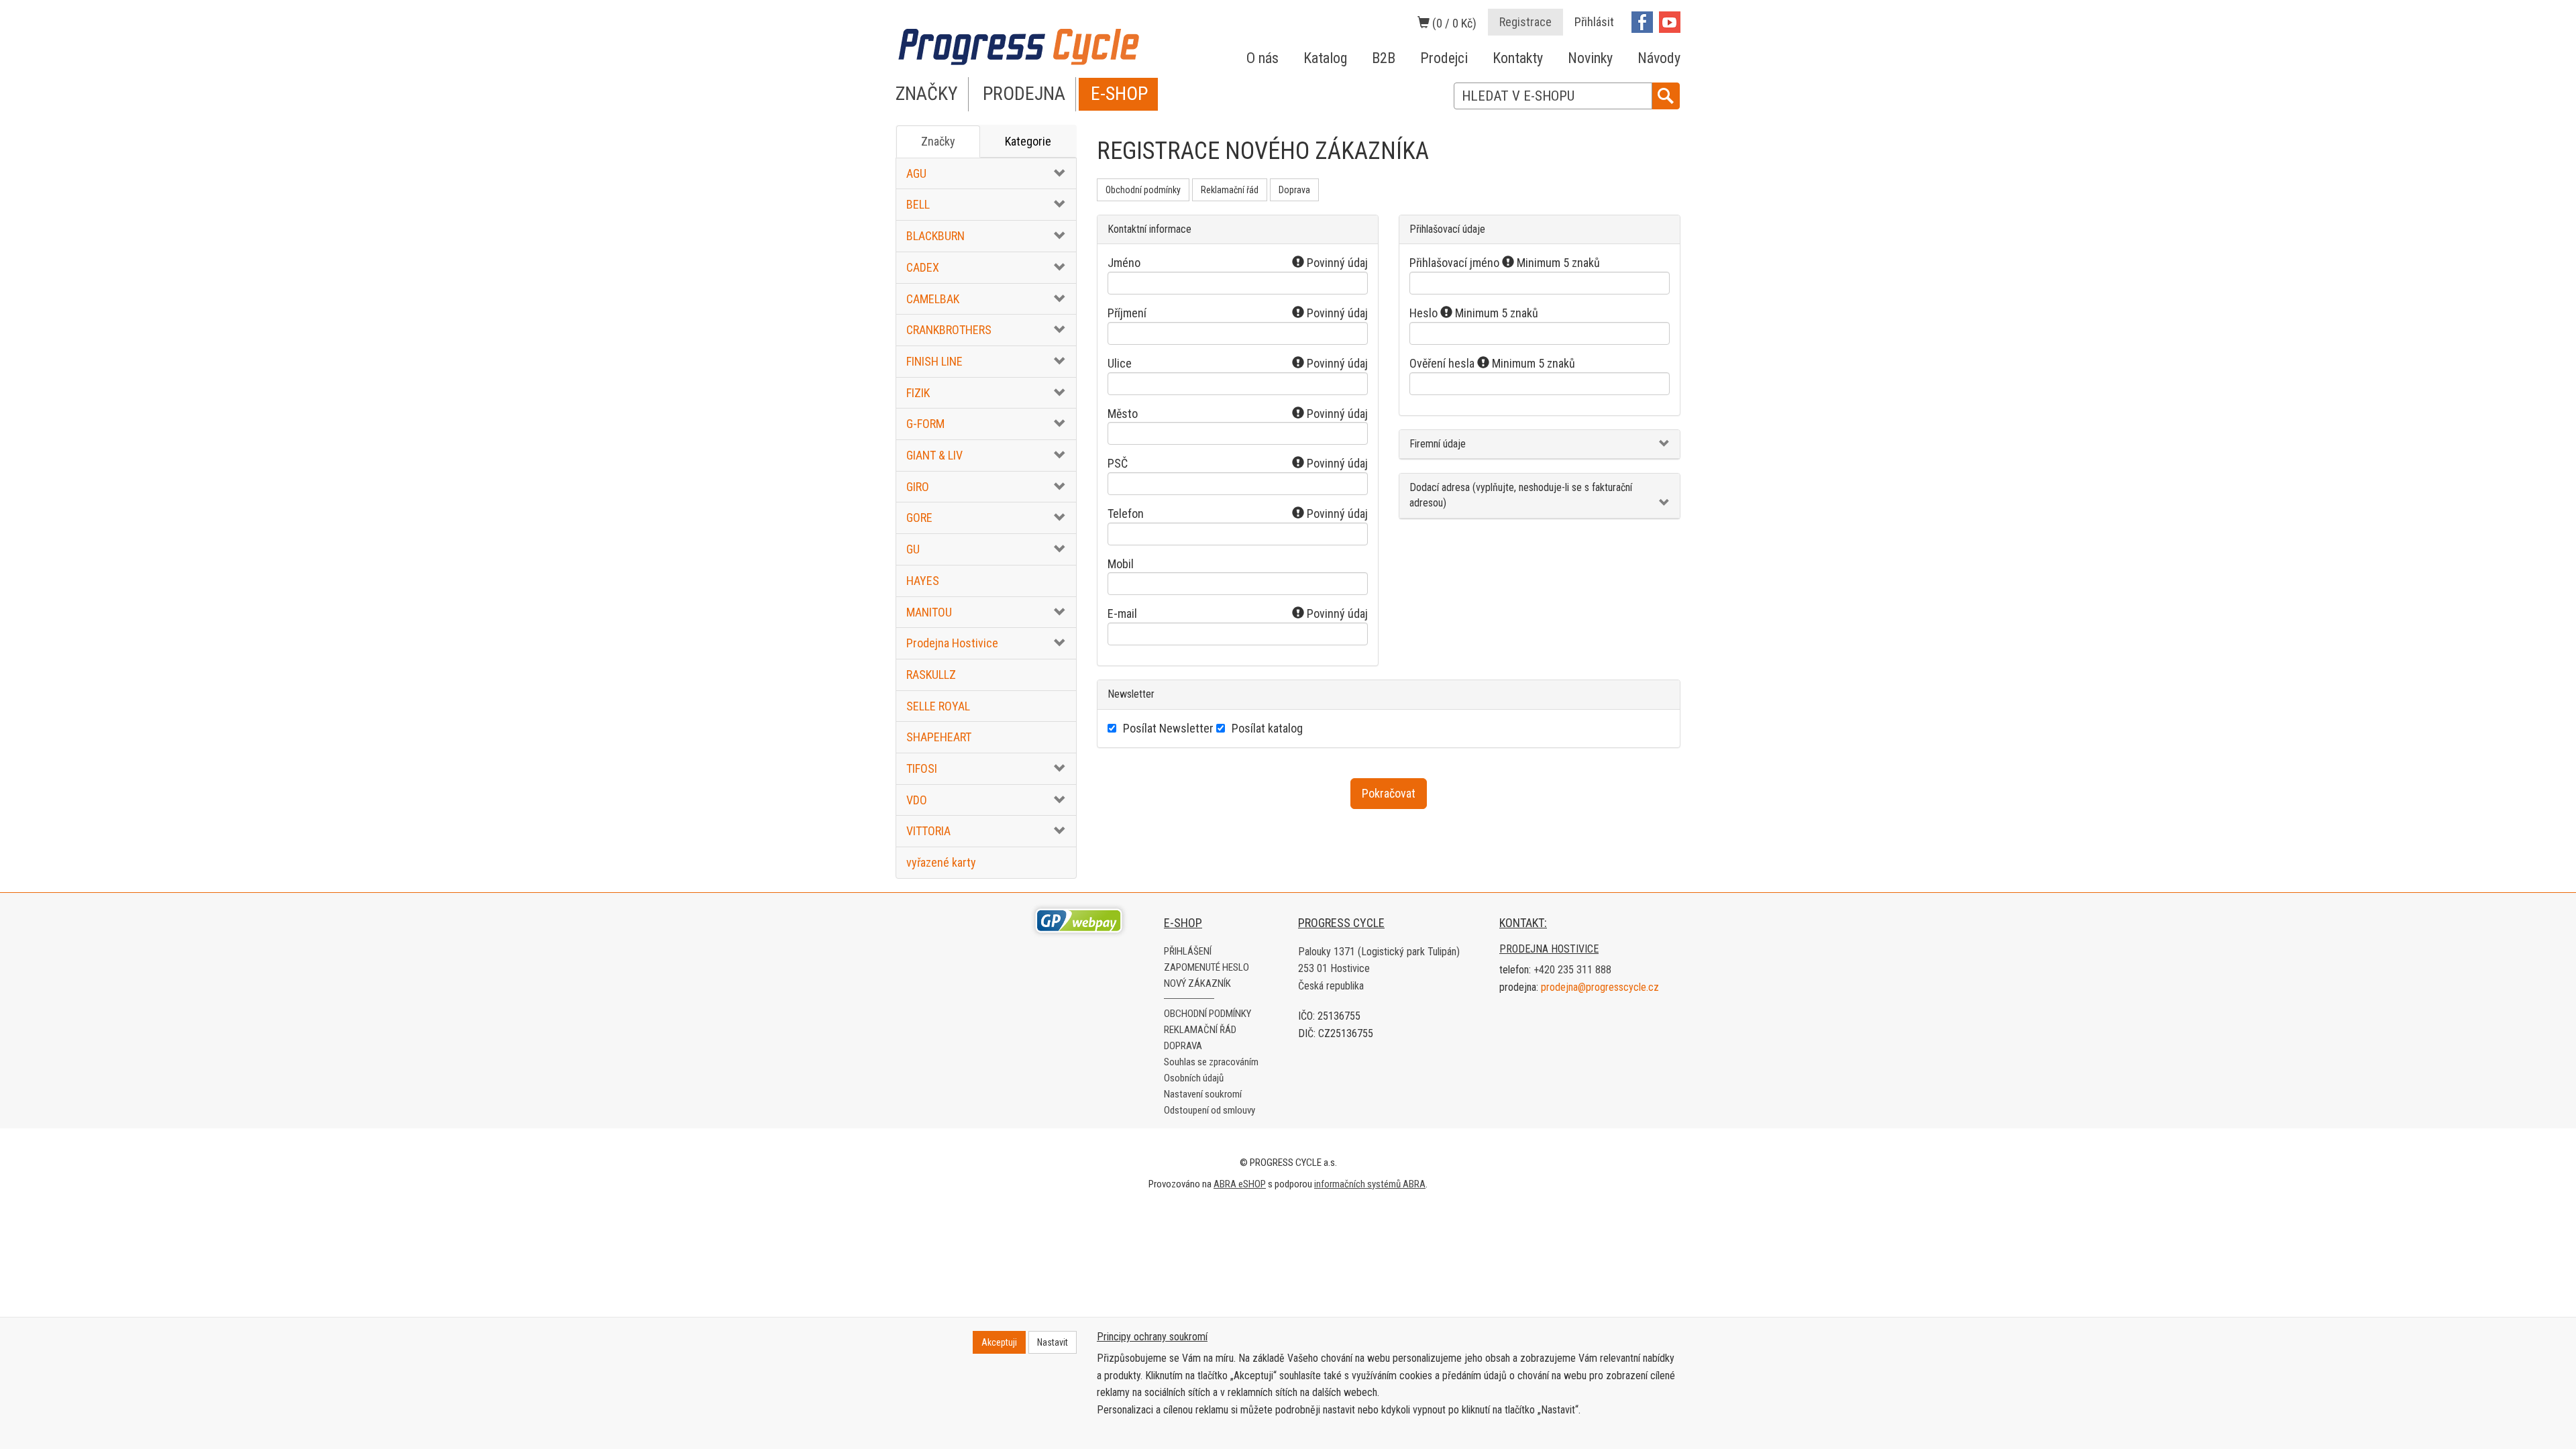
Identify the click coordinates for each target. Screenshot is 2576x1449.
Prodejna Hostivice (952, 643)
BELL (918, 204)
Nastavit (1053, 1342)
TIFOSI (922, 768)
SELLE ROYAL (938, 706)
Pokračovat (1389, 793)
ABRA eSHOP (1240, 1184)
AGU (916, 173)
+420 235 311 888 (1572, 970)
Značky (938, 141)
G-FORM (925, 424)
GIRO (918, 487)
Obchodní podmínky (1143, 190)
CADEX (923, 267)
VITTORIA (928, 831)
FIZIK (918, 393)
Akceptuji (999, 1342)
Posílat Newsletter (1168, 728)
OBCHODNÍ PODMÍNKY (1207, 1014)
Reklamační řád (1230, 190)
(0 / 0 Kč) (1453, 23)
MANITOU (929, 612)
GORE (919, 518)
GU (913, 549)
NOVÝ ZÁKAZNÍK (1197, 983)
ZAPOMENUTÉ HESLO (1206, 967)
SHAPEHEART (939, 737)
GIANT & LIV (934, 455)
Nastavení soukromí (1203, 1094)
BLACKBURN (935, 236)
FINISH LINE (934, 361)
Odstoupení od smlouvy (1210, 1110)
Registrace (1525, 22)
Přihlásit (1594, 22)
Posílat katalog (1267, 728)
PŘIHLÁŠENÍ (1188, 951)
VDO (917, 800)
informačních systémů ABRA (1370, 1184)
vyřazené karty (941, 862)
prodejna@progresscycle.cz (1600, 987)
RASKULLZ (931, 675)
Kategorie (1028, 141)
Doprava (1294, 190)
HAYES (923, 581)
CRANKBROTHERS (949, 330)
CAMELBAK (933, 299)
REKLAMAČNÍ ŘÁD (1200, 1030)
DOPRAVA (1183, 1046)
